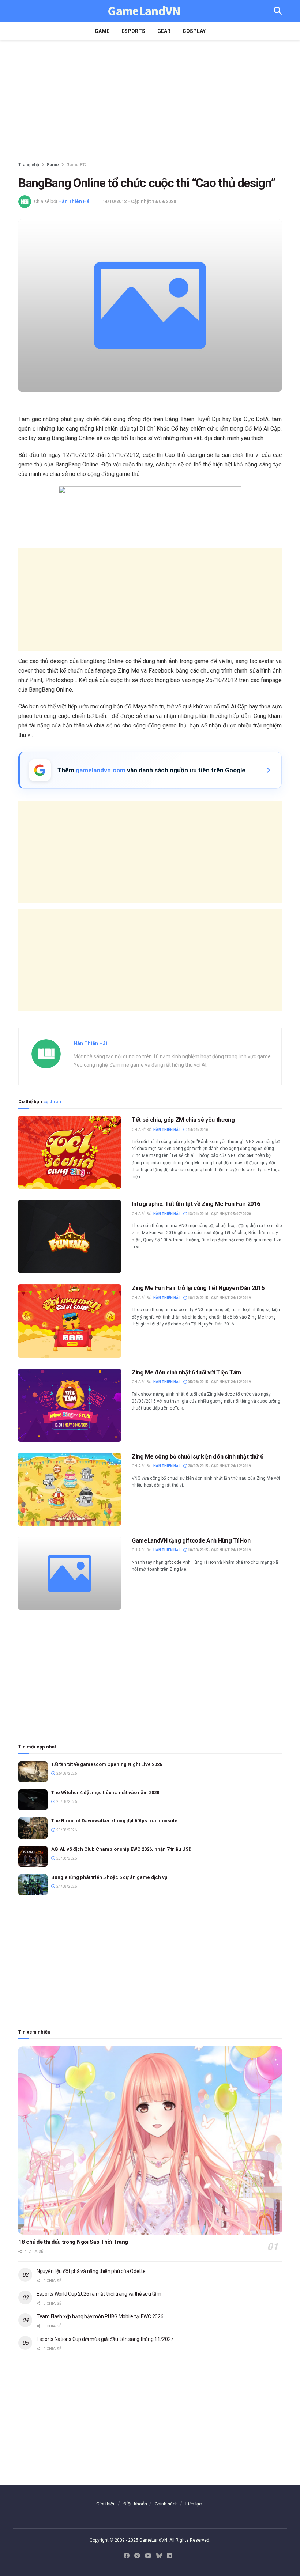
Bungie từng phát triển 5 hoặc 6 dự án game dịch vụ (109, 1877)
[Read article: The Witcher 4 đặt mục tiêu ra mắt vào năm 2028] (33, 1800)
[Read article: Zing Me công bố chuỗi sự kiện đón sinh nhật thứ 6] (70, 1489)
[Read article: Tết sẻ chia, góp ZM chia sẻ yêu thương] (70, 1153)
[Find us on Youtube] (148, 2556)
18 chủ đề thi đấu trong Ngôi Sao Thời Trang (73, 2242)
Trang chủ (29, 165)
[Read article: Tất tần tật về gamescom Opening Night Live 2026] (33, 1772)
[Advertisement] (150, 102)
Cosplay (194, 31)
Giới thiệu (106, 2504)
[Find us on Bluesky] (159, 2556)
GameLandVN (144, 11)
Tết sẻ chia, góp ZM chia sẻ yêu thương (183, 1120)
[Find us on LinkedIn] (169, 2556)
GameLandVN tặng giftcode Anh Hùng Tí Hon (191, 1541)
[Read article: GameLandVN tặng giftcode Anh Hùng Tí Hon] (70, 1573)
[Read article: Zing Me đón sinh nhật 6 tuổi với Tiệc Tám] (70, 1405)
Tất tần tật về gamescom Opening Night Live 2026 (107, 1764)
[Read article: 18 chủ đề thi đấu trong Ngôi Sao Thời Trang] (150, 2140)
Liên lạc (194, 2504)
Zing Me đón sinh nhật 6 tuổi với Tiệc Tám (186, 1372)
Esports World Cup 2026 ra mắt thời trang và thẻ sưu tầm (99, 2294)
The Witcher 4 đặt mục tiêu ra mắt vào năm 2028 (105, 1792)
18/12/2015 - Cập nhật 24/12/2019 (219, 1298)
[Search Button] (278, 11)
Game (102, 31)
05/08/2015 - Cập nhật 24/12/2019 (219, 1382)
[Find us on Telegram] (137, 2556)
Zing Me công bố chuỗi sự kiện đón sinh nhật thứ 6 (197, 1457)
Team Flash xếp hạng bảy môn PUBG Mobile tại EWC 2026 (100, 2316)
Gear (164, 31)
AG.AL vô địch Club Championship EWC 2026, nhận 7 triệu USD (121, 1849)
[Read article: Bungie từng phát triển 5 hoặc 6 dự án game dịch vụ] (33, 1885)
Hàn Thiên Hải (74, 201)
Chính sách (166, 2504)
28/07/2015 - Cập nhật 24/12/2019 (219, 1466)
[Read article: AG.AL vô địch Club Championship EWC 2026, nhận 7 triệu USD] (33, 1856)
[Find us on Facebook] (127, 2556)
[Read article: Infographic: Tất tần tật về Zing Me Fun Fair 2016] (70, 1237)
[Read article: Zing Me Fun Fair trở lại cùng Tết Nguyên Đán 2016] (70, 1321)
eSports (133, 31)
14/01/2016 (198, 1130)
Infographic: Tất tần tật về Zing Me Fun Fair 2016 (196, 1204)
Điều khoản (135, 2504)
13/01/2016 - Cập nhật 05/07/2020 (219, 1214)
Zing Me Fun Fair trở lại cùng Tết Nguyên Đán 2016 (198, 1288)
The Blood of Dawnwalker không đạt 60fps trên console (114, 1821)
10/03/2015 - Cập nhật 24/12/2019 (219, 1550)
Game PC (76, 165)
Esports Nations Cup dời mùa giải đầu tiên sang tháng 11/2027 (105, 2339)
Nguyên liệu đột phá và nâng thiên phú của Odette (91, 2271)
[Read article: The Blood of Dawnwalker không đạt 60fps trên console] (33, 1828)
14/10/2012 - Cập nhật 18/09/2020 (139, 201)
